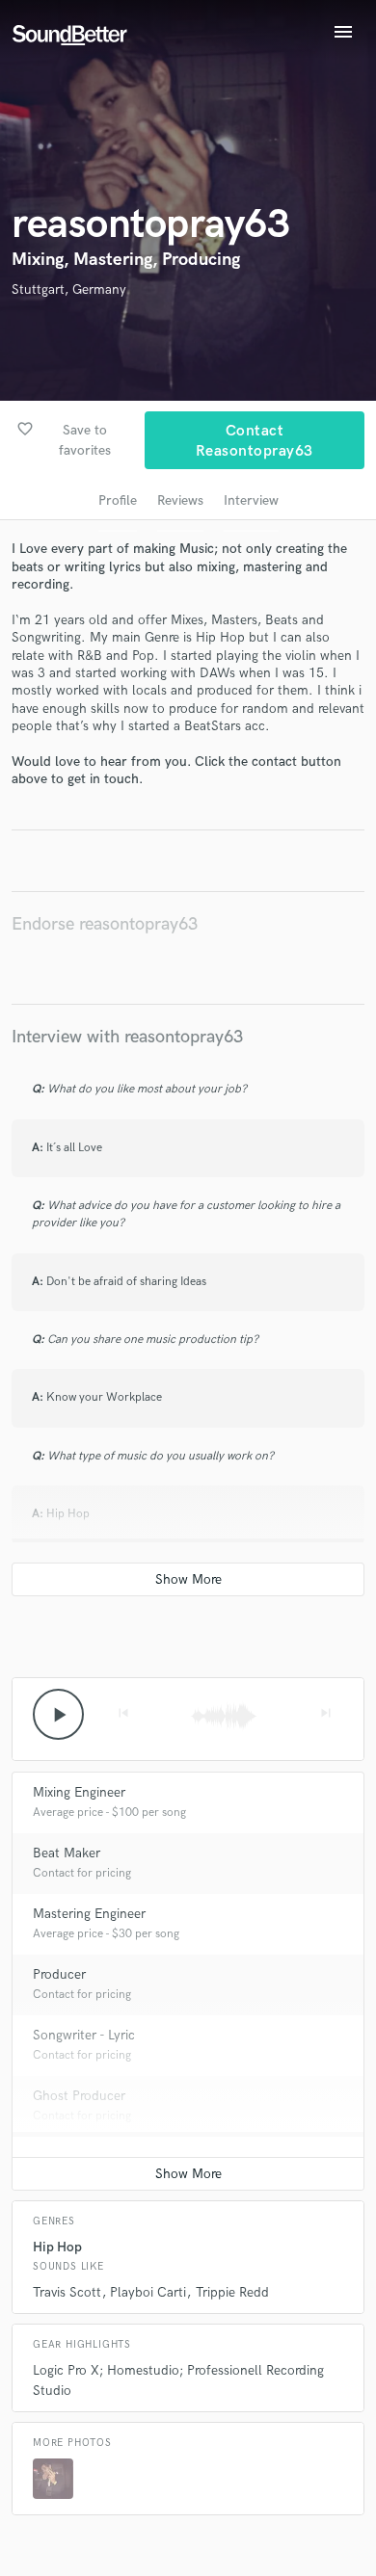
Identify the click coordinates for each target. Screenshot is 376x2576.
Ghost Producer (79, 2096)
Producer (59, 1974)
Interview (251, 500)
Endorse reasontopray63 (105, 924)
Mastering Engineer (89, 1914)
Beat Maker (67, 1853)
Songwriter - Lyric (84, 2035)
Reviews (180, 500)
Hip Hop (57, 2247)
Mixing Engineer (79, 1792)
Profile (118, 500)
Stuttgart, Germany (69, 289)
